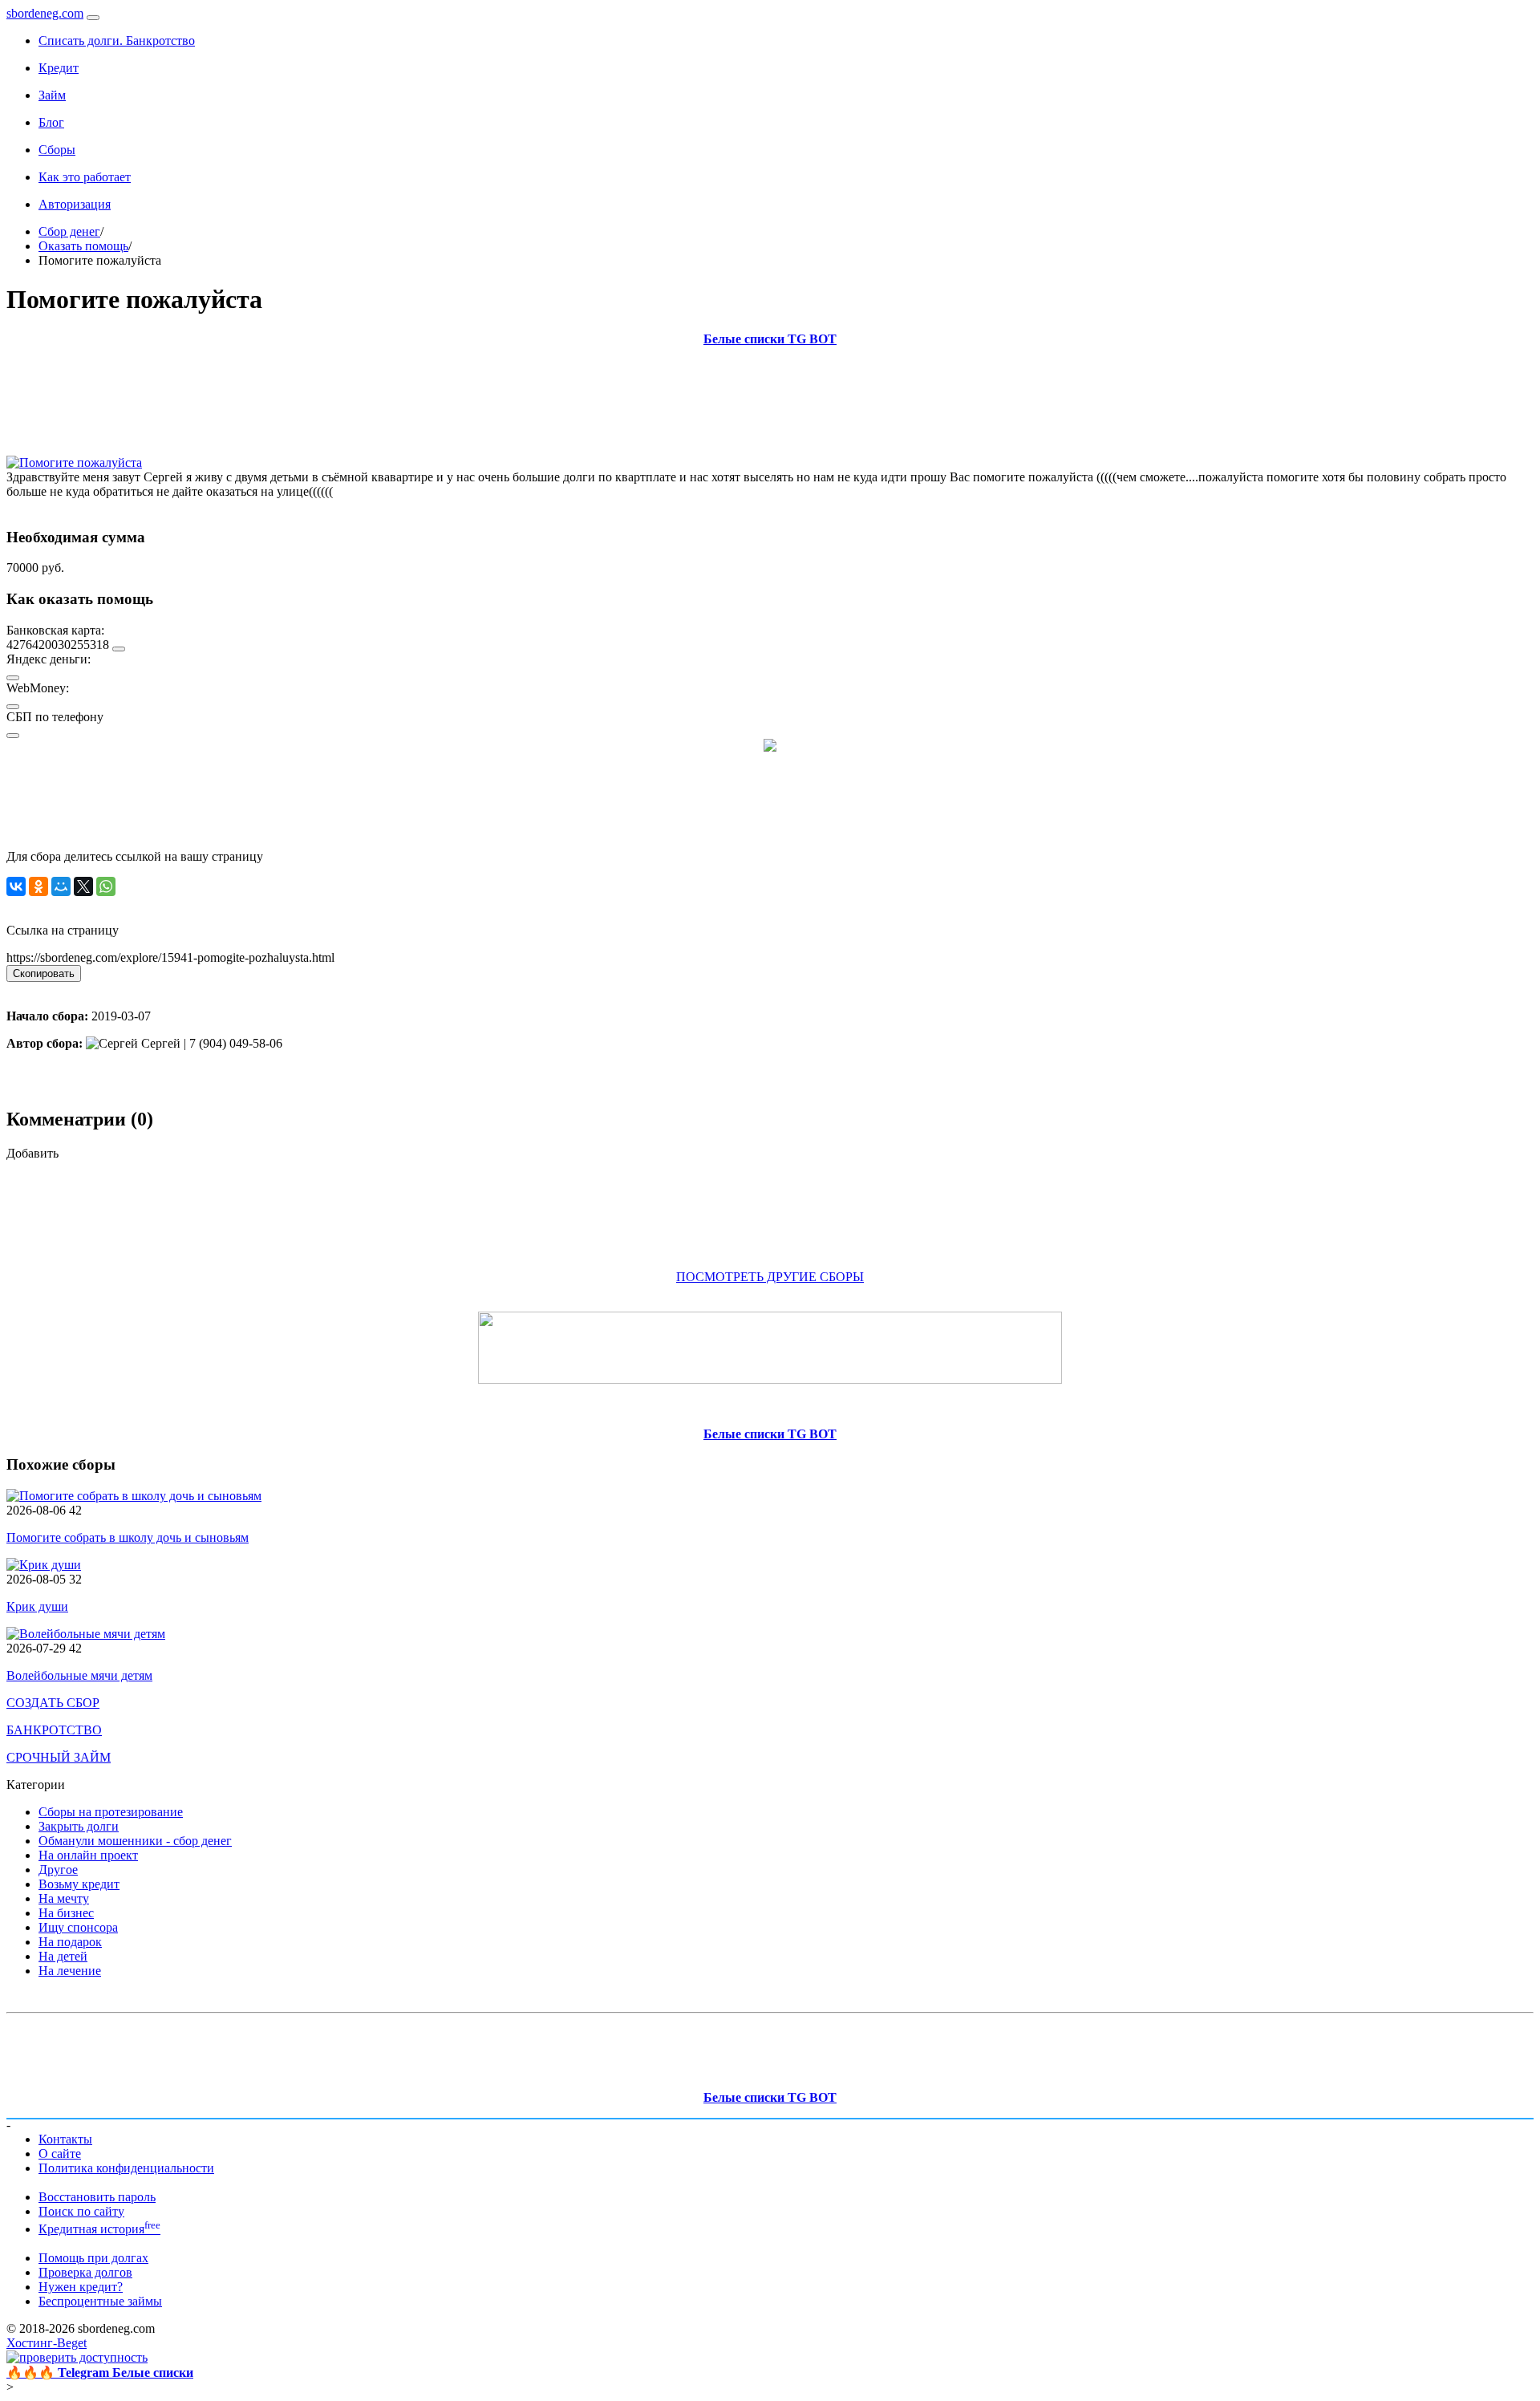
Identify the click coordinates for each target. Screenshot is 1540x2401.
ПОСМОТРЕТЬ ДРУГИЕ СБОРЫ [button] (770, 1277)
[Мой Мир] (61, 886)
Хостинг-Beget (47, 2343)
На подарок (70, 1942)
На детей (63, 1956)
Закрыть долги (79, 1826)
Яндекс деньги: (49, 659)
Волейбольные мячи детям (79, 1675)
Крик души (37, 1606)
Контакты (65, 2139)
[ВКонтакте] (16, 886)
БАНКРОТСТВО (54, 1730)
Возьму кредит (79, 1884)
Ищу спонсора (78, 1927)
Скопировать (44, 973)
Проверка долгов (85, 2272)
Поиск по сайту (81, 2211)
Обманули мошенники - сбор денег (135, 1841)
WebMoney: (38, 688)
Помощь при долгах (93, 2258)
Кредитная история (99, 2229)
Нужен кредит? (81, 2287)
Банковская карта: (55, 630)
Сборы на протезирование (111, 1812)
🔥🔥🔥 (100, 2373)
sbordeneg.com (45, 13)
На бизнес (66, 1913)
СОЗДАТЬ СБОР (53, 1703)
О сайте (60, 2154)
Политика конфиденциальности (126, 2168)
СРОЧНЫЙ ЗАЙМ (59, 1757)
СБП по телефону (55, 717)
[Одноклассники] (38, 886)
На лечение (70, 1971)
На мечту (64, 1898)
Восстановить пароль (97, 2197)
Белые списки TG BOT (770, 339)
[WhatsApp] (106, 886)
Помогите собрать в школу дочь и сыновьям (128, 1537)
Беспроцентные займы (100, 2301)
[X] (83, 886)
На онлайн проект (88, 1855)
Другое (58, 1870)
